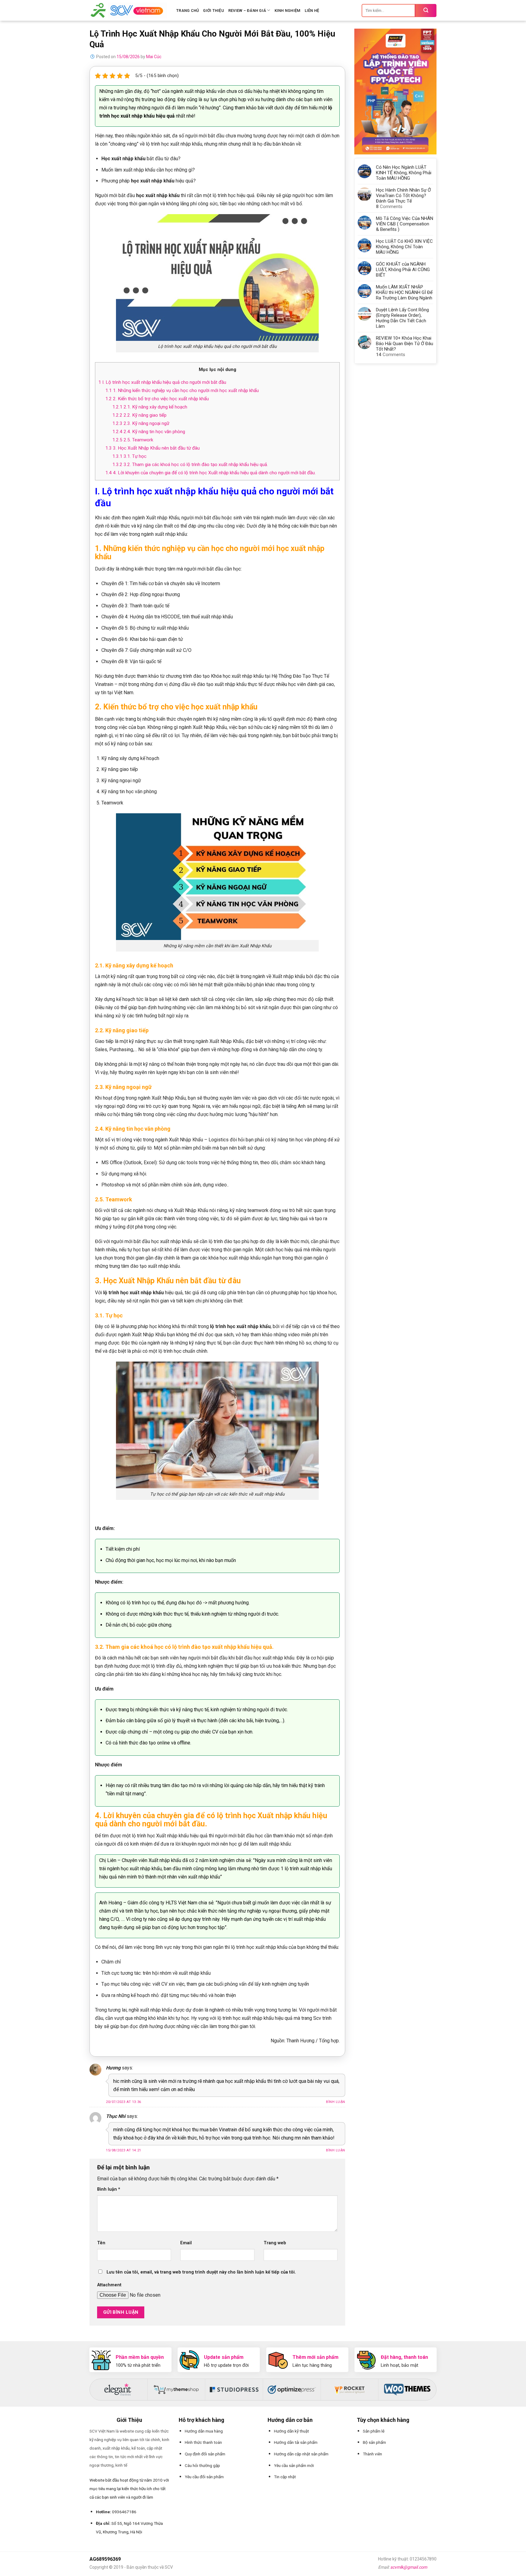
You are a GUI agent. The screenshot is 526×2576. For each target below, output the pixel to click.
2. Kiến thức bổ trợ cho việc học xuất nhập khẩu (157, 399)
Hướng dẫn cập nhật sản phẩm (301, 2454)
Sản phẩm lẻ (374, 2431)
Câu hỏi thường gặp (202, 2465)
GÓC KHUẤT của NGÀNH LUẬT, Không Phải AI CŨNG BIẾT (403, 270)
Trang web (275, 2243)
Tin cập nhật (285, 2477)
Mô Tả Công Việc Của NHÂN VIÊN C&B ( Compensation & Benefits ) (405, 224)
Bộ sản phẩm (374, 2442)
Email (186, 2243)
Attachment (109, 2285)
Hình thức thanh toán (203, 2442)
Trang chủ (188, 11)
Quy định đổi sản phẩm (205, 2454)
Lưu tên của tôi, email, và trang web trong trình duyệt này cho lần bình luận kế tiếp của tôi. (201, 2272)
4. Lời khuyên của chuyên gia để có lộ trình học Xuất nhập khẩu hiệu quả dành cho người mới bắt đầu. (210, 473)
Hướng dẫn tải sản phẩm (296, 2442)
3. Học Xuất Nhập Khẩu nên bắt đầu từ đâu (153, 448)
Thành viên (372, 2454)
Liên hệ (312, 11)
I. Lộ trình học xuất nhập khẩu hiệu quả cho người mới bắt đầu (162, 382)
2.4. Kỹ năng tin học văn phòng (149, 432)
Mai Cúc (154, 57)
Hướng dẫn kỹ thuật (291, 2431)
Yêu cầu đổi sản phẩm (204, 2477)
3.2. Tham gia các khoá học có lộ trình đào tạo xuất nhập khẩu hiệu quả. (190, 465)
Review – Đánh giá (247, 11)
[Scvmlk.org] (128, 10)
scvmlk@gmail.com (409, 2567)
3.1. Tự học (129, 456)
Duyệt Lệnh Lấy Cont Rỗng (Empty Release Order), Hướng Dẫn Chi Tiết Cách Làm (402, 318)
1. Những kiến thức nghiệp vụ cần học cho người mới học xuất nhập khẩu (182, 390)
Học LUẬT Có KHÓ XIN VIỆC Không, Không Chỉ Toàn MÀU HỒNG (404, 247)
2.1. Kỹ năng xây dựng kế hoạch (150, 407)
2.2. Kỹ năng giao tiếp (139, 415)
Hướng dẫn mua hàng (204, 2431)
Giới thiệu (214, 11)
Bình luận (336, 2102)
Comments (389, 207)
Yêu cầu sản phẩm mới (294, 2465)
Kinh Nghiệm (288, 11)
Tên (101, 2243)
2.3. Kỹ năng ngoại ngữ (141, 423)
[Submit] (426, 11)
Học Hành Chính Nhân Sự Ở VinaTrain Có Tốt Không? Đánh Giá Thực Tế (403, 196)
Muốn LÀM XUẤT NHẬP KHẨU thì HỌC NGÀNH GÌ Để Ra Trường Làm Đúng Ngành (404, 292)
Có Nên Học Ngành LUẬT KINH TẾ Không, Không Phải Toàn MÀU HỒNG (404, 173)
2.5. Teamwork (133, 440)
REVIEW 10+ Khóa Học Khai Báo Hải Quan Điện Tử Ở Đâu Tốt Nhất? (405, 344)
